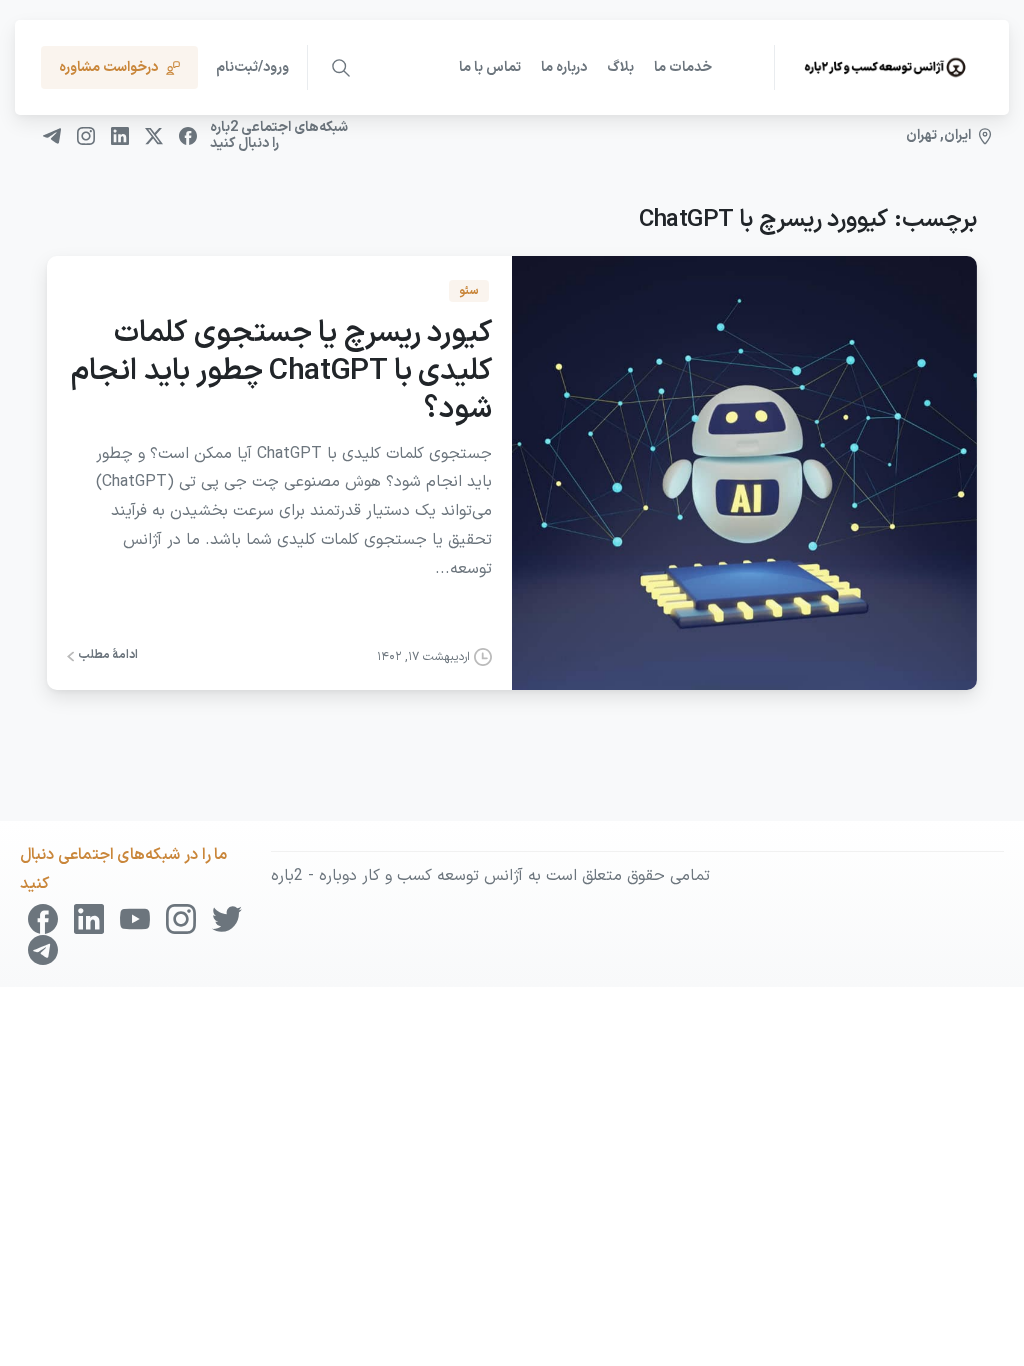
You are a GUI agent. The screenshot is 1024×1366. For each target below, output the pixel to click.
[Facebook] (188, 136)
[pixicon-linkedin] (89, 918)
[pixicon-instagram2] (181, 918)
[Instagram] (86, 136)
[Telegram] (52, 136)
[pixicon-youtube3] (135, 918)
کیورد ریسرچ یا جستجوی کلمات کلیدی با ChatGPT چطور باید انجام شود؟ (281, 372)
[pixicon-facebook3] (43, 918)
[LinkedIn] (120, 136)
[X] (154, 136)
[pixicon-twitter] (227, 918)
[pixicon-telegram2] (43, 949)
